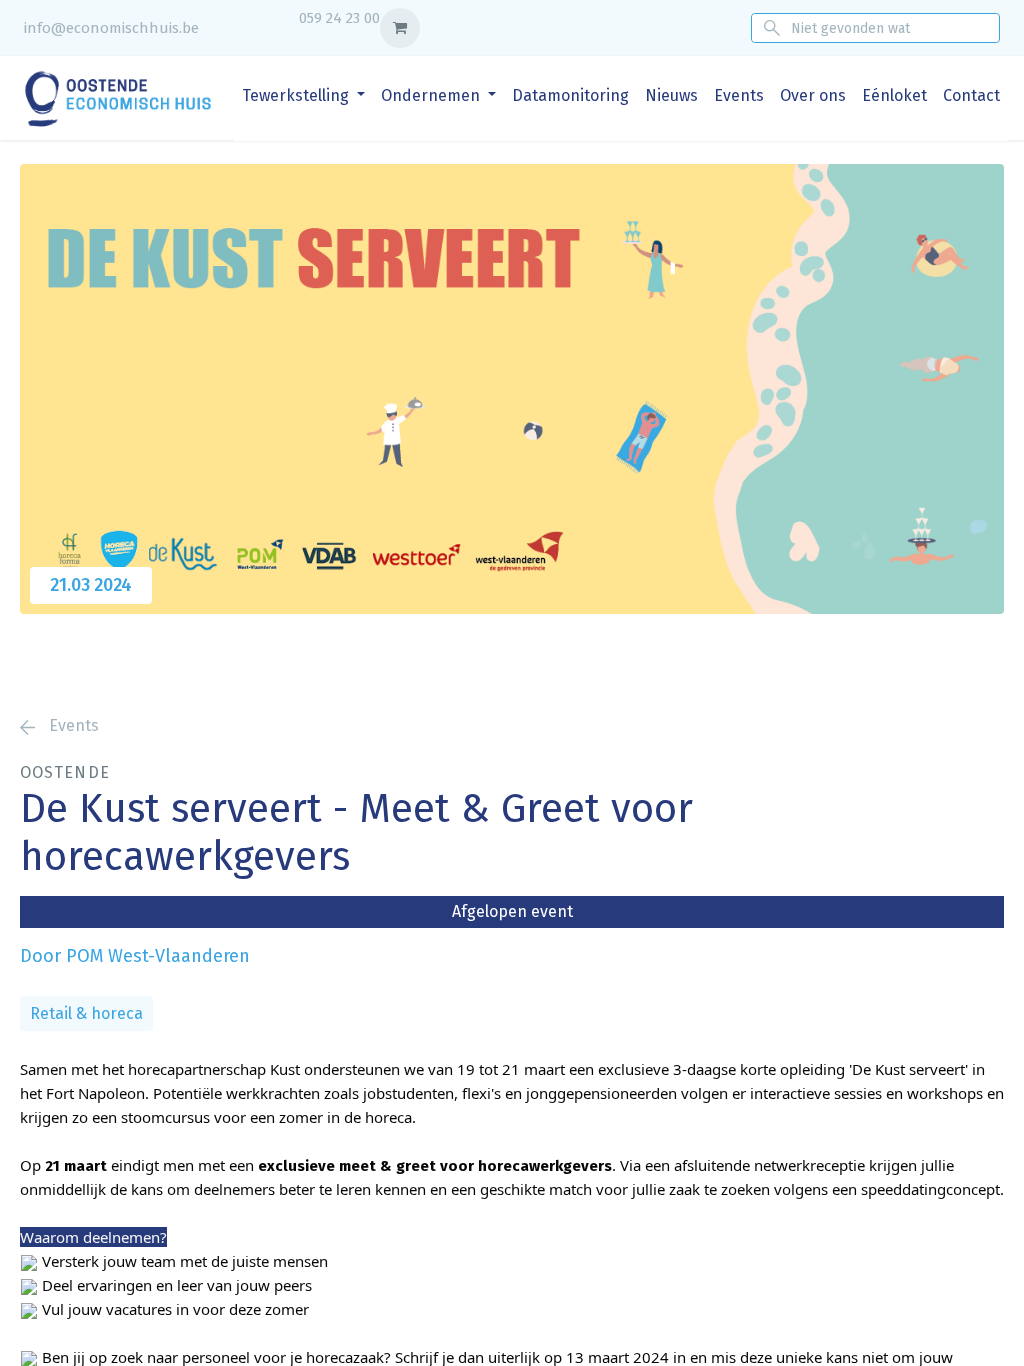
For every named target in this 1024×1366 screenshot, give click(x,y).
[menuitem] (303, 96)
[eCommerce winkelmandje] (400, 28)
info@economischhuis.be (111, 28)
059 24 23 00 (339, 18)
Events (72, 725)
